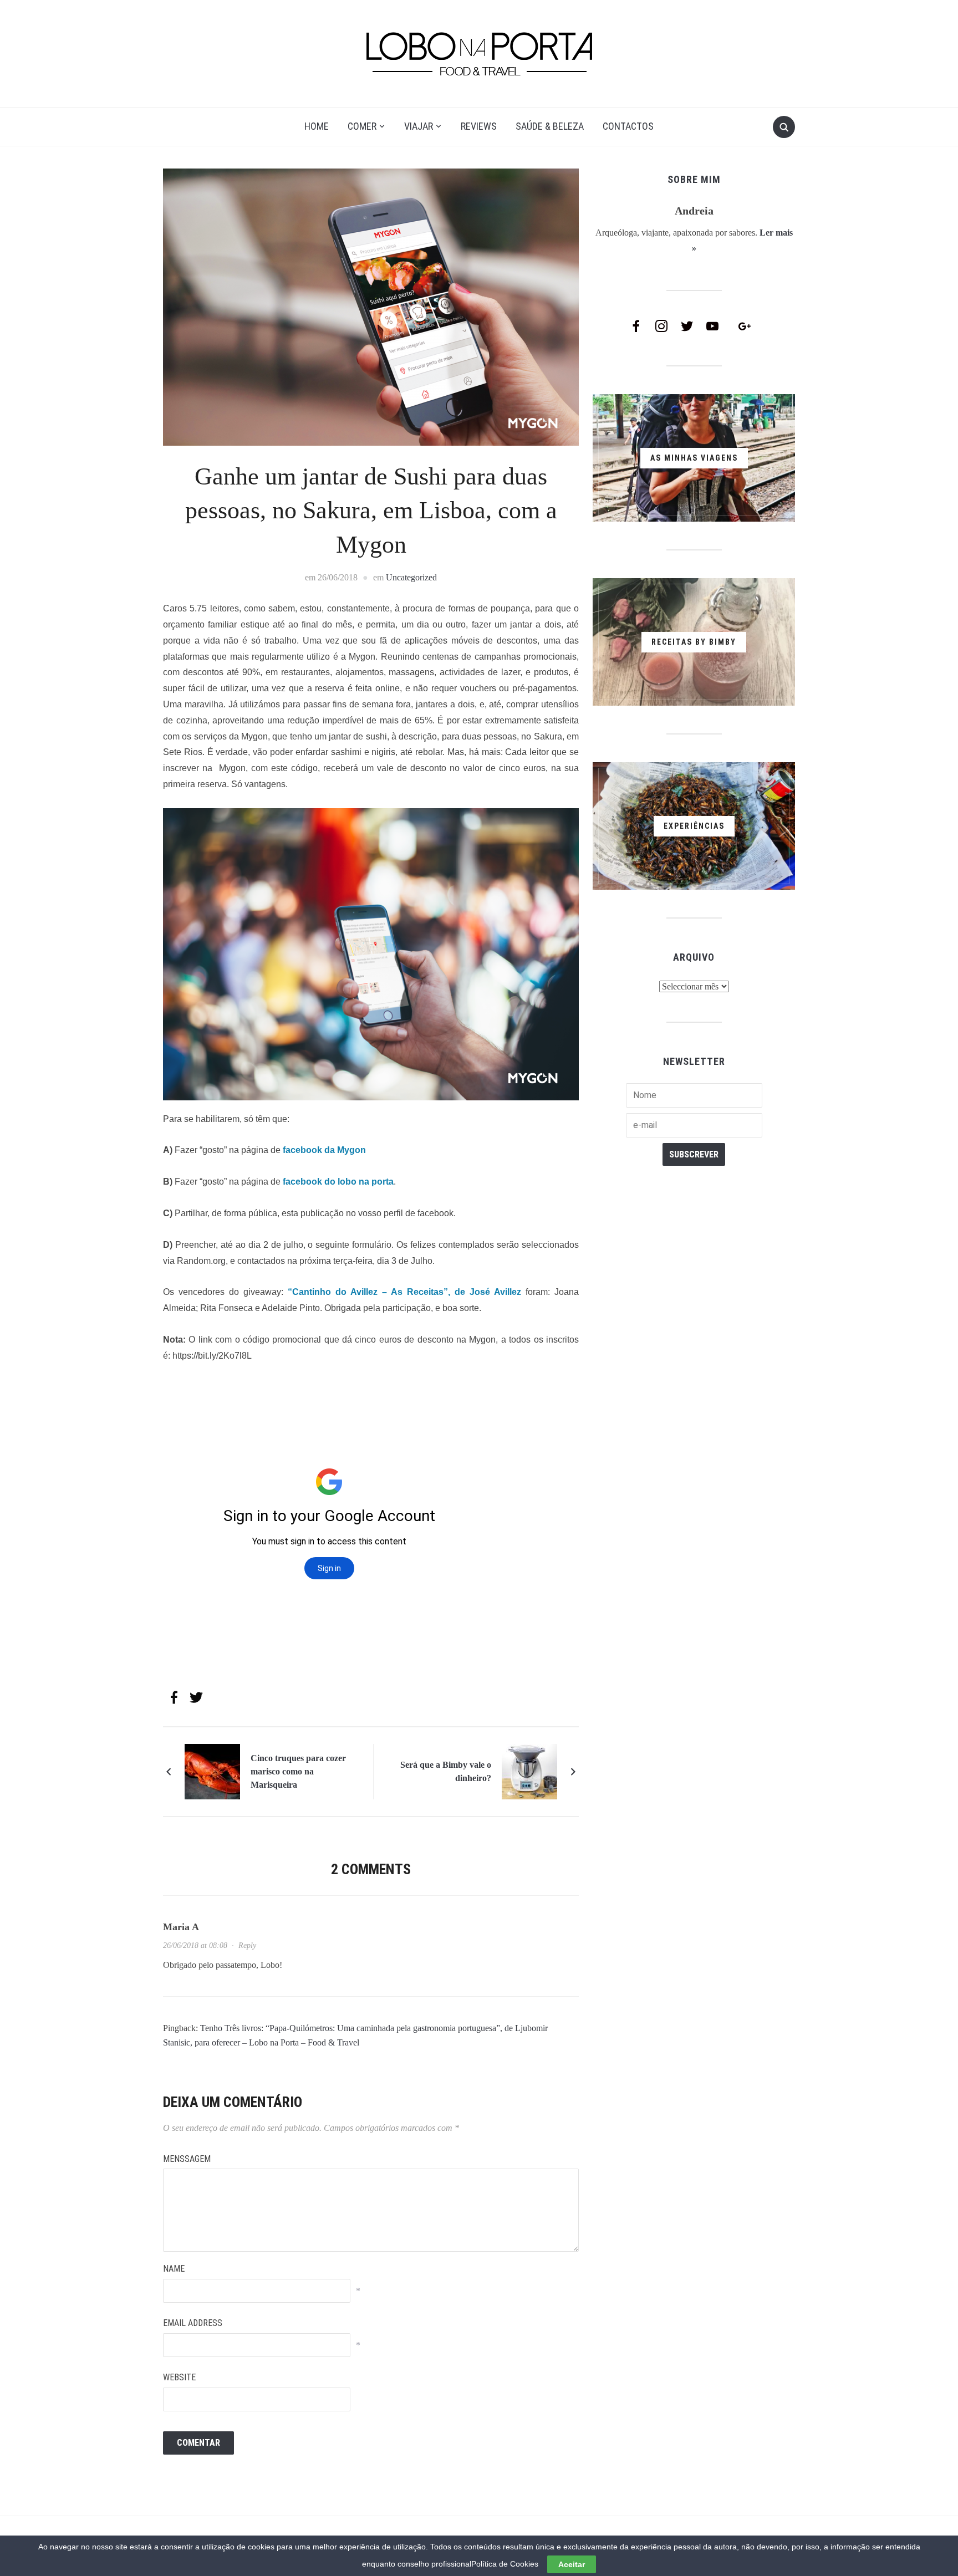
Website (179, 2377)
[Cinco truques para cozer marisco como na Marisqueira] (212, 1771)
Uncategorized (411, 577)
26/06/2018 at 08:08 (195, 1945)
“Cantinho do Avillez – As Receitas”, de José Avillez (404, 1292)
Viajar (419, 126)
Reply (247, 1945)
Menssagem (187, 2159)
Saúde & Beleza (550, 126)
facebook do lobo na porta (338, 1182)
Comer (362, 126)
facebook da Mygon (324, 1150)
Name (174, 2269)
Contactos (628, 126)
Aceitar (572, 2564)
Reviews (479, 126)
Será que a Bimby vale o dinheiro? (446, 1771)
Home (317, 126)
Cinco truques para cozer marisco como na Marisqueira (298, 1771)
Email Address (193, 2323)
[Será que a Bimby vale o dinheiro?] (529, 1771)
